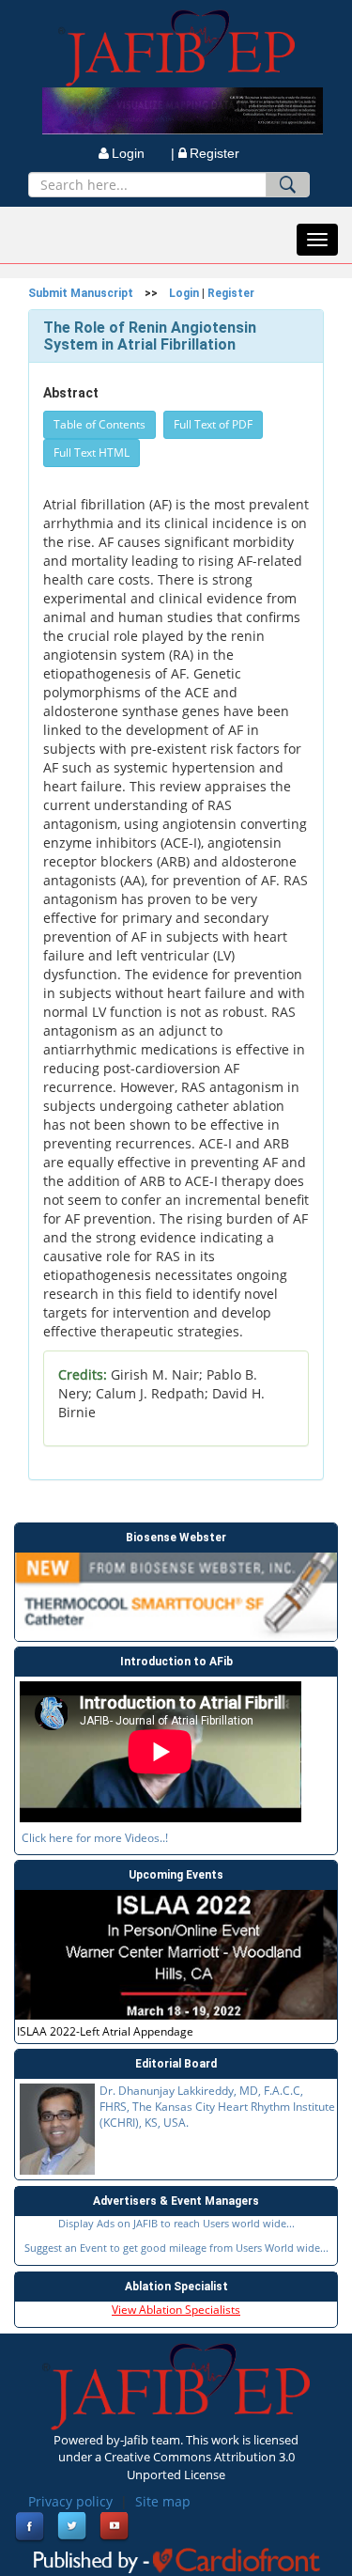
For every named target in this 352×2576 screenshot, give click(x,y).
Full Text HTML (92, 453)
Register (214, 153)
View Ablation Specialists (176, 2310)
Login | (143, 153)
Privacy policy (70, 2501)
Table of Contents (99, 424)
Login (184, 293)
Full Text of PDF (213, 424)
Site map (163, 2501)
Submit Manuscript (81, 293)
